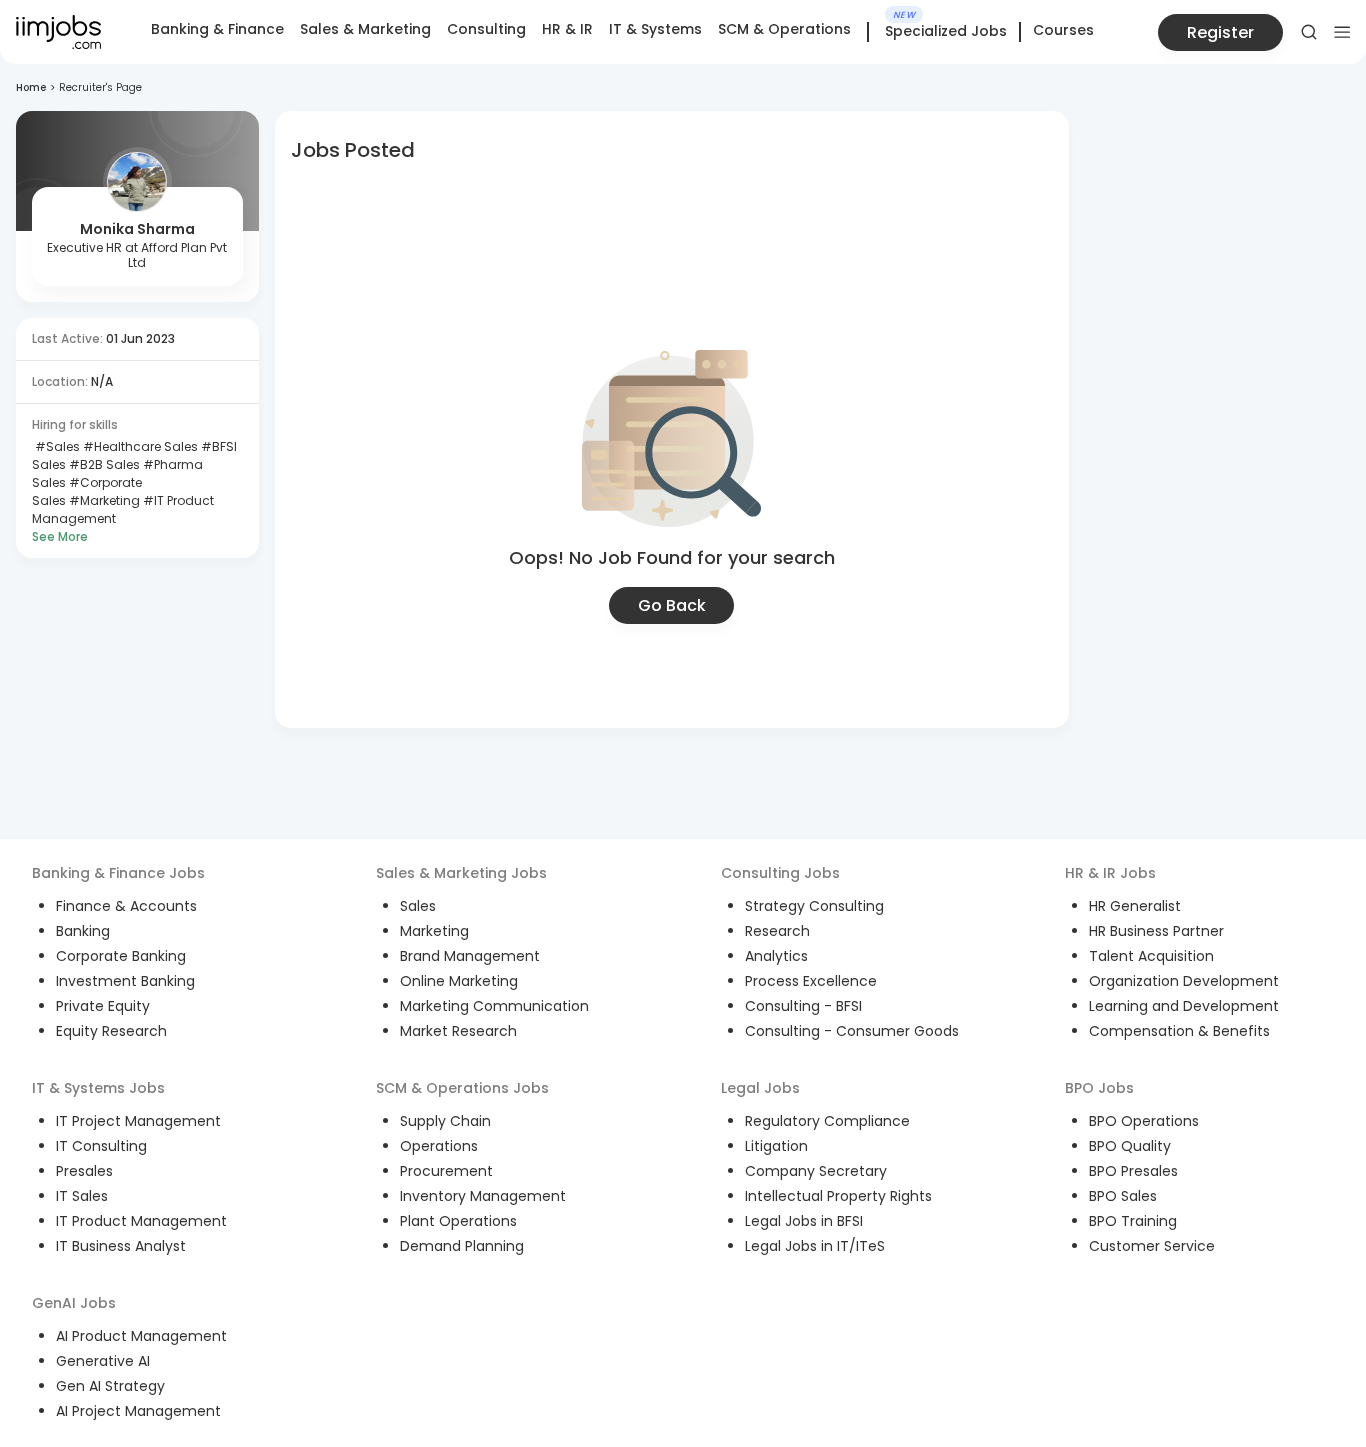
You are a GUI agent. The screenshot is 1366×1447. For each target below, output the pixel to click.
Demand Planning (462, 1246)
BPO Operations (1144, 1121)
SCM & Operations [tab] (784, 29)
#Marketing (103, 500)
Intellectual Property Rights (838, 1196)
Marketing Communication (494, 1006)
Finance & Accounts (126, 906)
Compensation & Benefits (1179, 1031)
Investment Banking (125, 981)
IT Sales (82, 1196)
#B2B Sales (103, 464)
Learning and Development (1184, 1006)
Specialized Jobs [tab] (946, 32)
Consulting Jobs (780, 873)
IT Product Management (141, 1221)
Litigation (776, 1146)
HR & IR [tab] (567, 29)
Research (777, 931)
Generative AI (103, 1361)
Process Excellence (811, 981)
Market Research (458, 1031)
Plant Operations (458, 1221)
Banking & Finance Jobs (118, 873)
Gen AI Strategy (110, 1386)
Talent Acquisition (1151, 956)
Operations (439, 1146)
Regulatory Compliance (827, 1121)
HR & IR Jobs (1110, 873)
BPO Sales (1123, 1196)
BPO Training (1133, 1221)
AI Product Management (141, 1336)
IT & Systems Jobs (98, 1088)
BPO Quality (1130, 1146)
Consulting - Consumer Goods (852, 1031)
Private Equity (103, 1006)
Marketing (434, 931)
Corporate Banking (121, 956)
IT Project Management (138, 1121)
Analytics (776, 956)
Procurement (446, 1171)
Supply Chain (445, 1121)
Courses (1063, 30)
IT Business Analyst (121, 1246)
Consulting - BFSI (803, 1006)
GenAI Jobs (74, 1303)
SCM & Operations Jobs (462, 1088)
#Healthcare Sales (139, 446)
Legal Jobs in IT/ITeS (815, 1246)
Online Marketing (459, 981)
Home (31, 87)
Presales (84, 1171)
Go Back (672, 605)
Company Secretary (816, 1171)
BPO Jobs (1099, 1088)
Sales (418, 906)
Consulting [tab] (486, 29)
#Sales (56, 446)
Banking (83, 931)
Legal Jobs (760, 1088)
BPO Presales (1133, 1171)
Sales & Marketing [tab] (365, 29)
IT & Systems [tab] (655, 29)
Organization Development (1184, 981)
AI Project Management (138, 1411)
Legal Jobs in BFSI (804, 1221)
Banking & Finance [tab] (217, 29)
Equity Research (111, 1031)
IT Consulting (101, 1146)
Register (1220, 32)
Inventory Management (483, 1196)
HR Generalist (1135, 906)
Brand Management (470, 956)
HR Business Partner (1156, 931)
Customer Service (1152, 1246)
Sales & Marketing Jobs (461, 873)
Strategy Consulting (814, 906)
